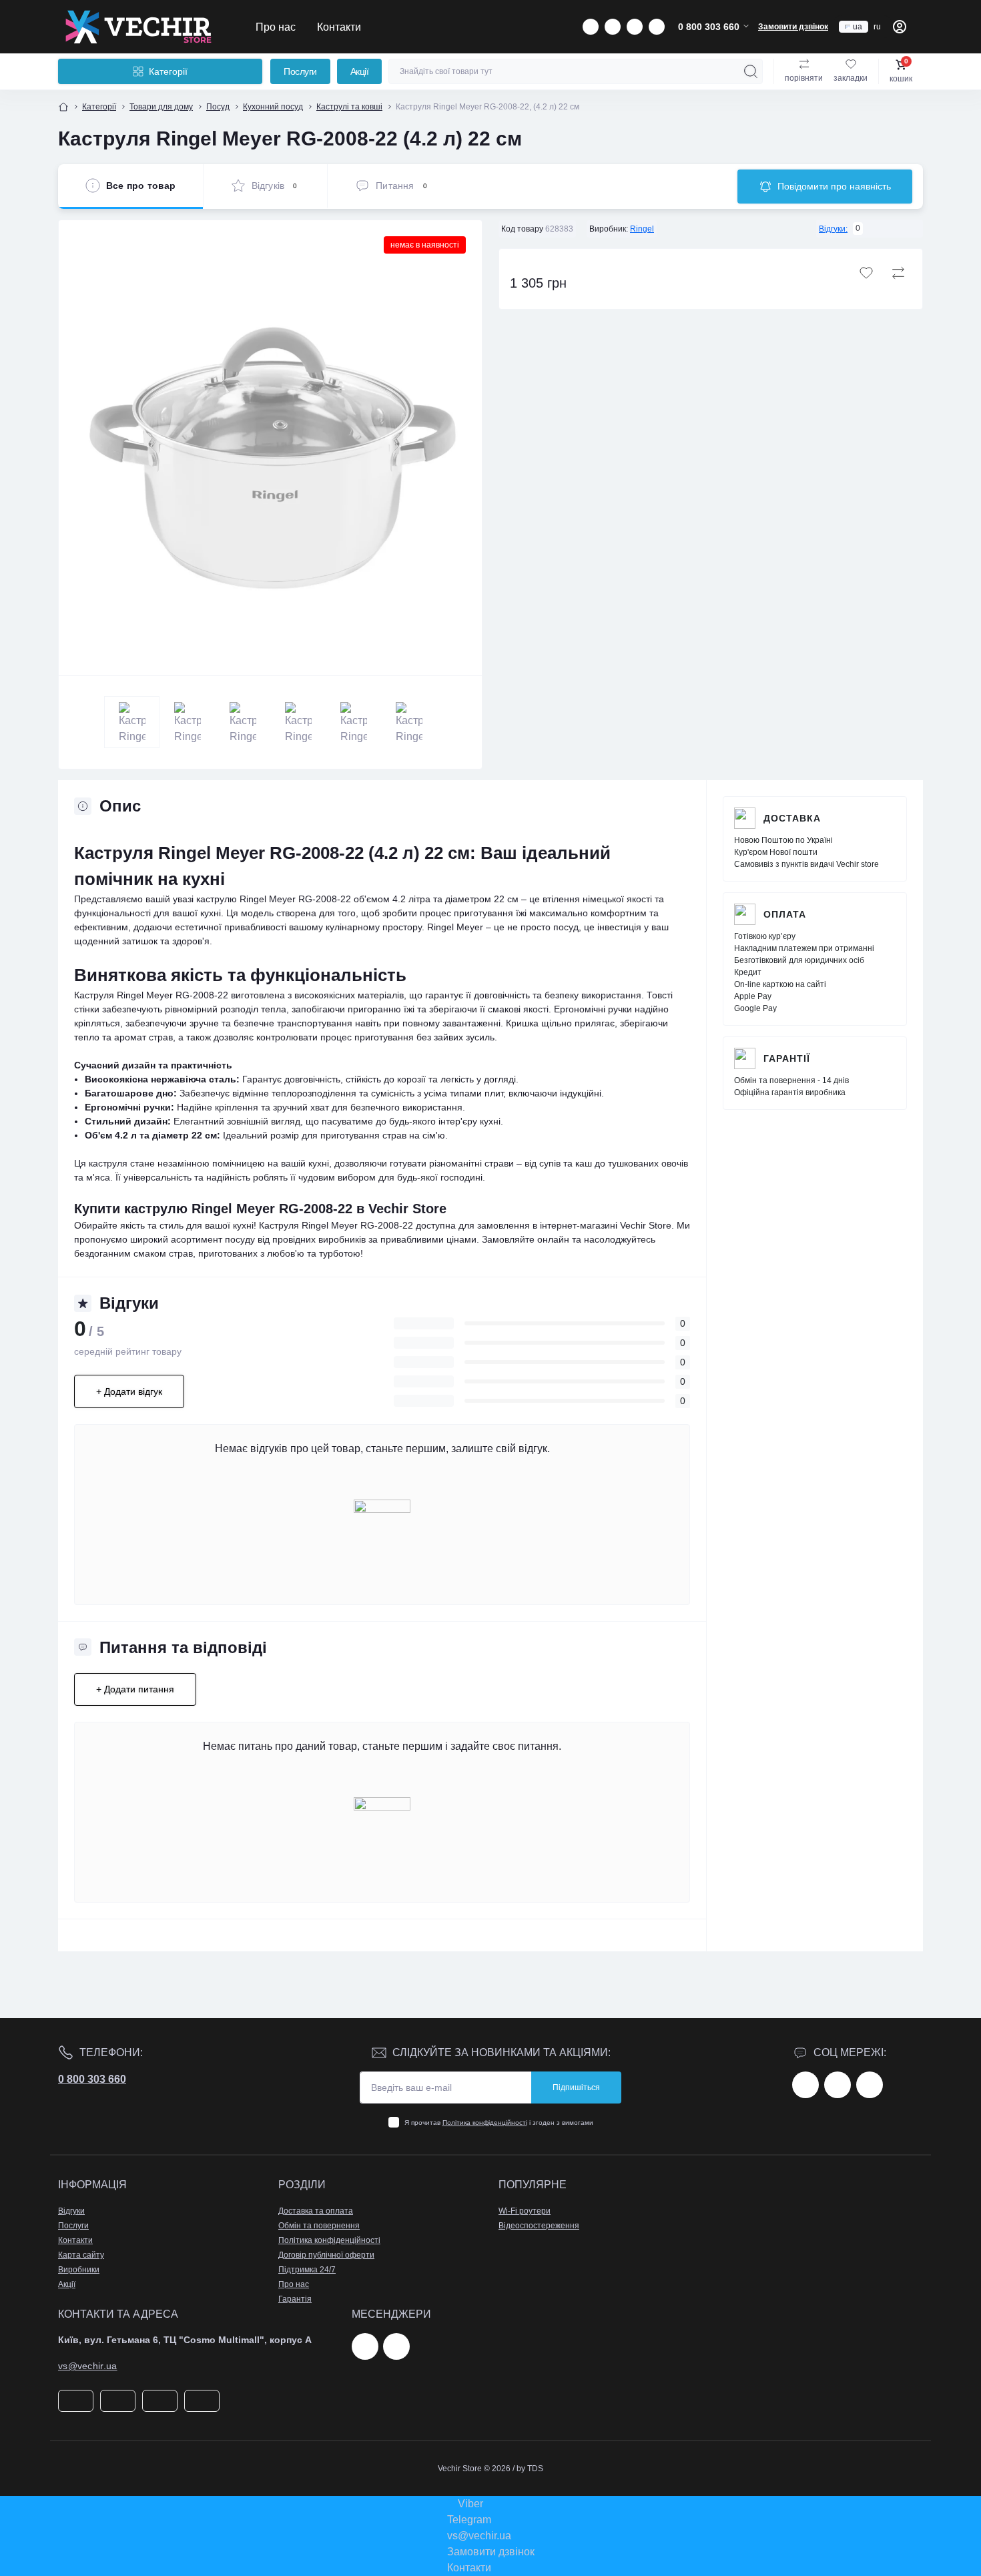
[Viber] (396, 2346)
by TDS (530, 2469)
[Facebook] (805, 2085)
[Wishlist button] (866, 273)
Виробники (79, 2270)
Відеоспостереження (539, 2226)
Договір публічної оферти (326, 2255)
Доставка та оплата (316, 2211)
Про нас (276, 27)
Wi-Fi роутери (525, 2211)
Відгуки (71, 2211)
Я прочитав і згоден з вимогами (499, 2123)
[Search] (751, 71)
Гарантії (787, 1058)
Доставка (792, 818)
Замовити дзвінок (793, 27)
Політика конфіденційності (485, 2123)
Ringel (642, 229)
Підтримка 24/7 (307, 2270)
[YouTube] (870, 2085)
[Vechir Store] (138, 27)
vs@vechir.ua (88, 2366)
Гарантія (295, 2299)
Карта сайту (81, 2255)
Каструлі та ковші (349, 107)
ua (858, 27)
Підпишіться (576, 2087)
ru (877, 27)
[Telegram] (365, 2346)
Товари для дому (161, 107)
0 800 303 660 (92, 2079)
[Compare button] (898, 273)
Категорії (99, 107)
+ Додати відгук (129, 1391)
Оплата (785, 914)
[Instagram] (838, 2085)
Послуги (300, 71)
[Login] (900, 27)
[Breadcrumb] (63, 107)
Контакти (339, 27)
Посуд (218, 107)
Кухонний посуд (273, 107)
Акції (360, 71)
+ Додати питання (135, 1689)
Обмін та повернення (319, 2226)
